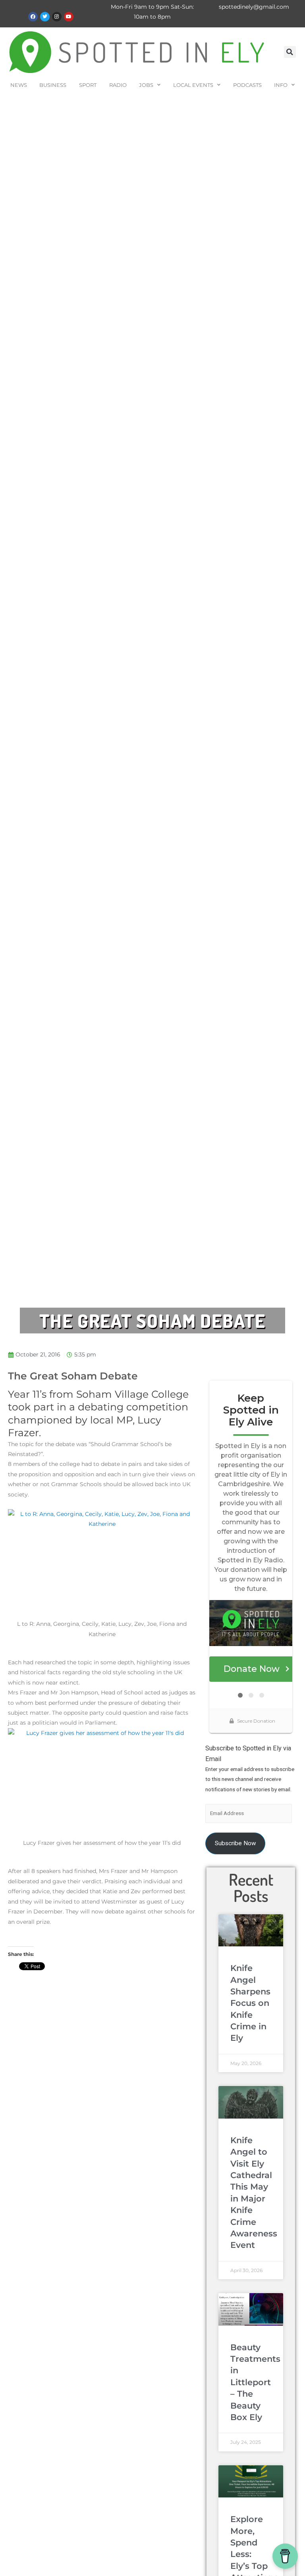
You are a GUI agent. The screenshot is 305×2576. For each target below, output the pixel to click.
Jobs (146, 85)
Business (53, 85)
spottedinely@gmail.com (254, 7)
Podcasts (247, 85)
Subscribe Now (236, 1843)
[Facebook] (33, 17)
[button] (290, 52)
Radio (118, 85)
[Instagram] (57, 17)
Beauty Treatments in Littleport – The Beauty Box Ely (255, 2382)
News (19, 85)
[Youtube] (69, 17)
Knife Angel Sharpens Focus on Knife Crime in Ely (250, 2003)
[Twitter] (45, 17)
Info (281, 85)
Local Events (193, 85)
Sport (88, 85)
